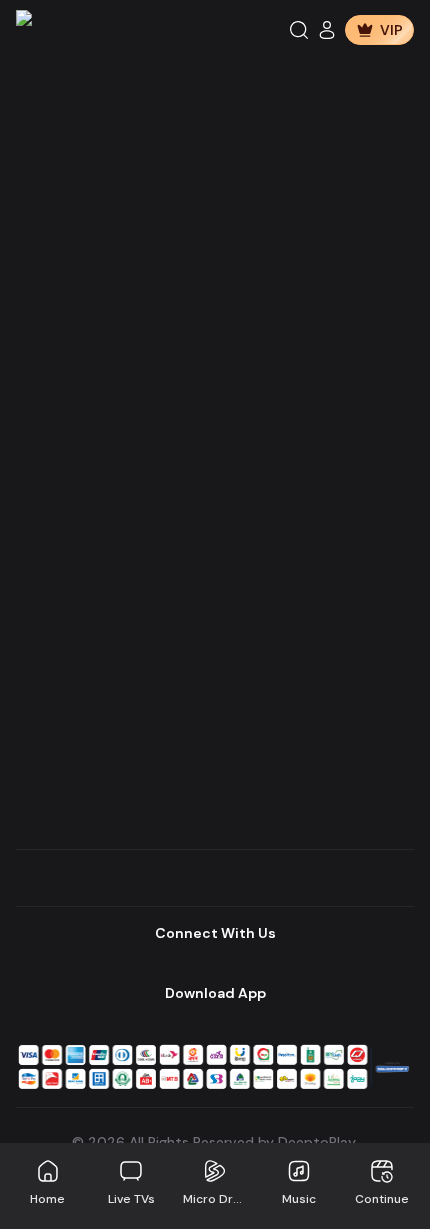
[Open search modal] (299, 30)
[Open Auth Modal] (327, 30)
